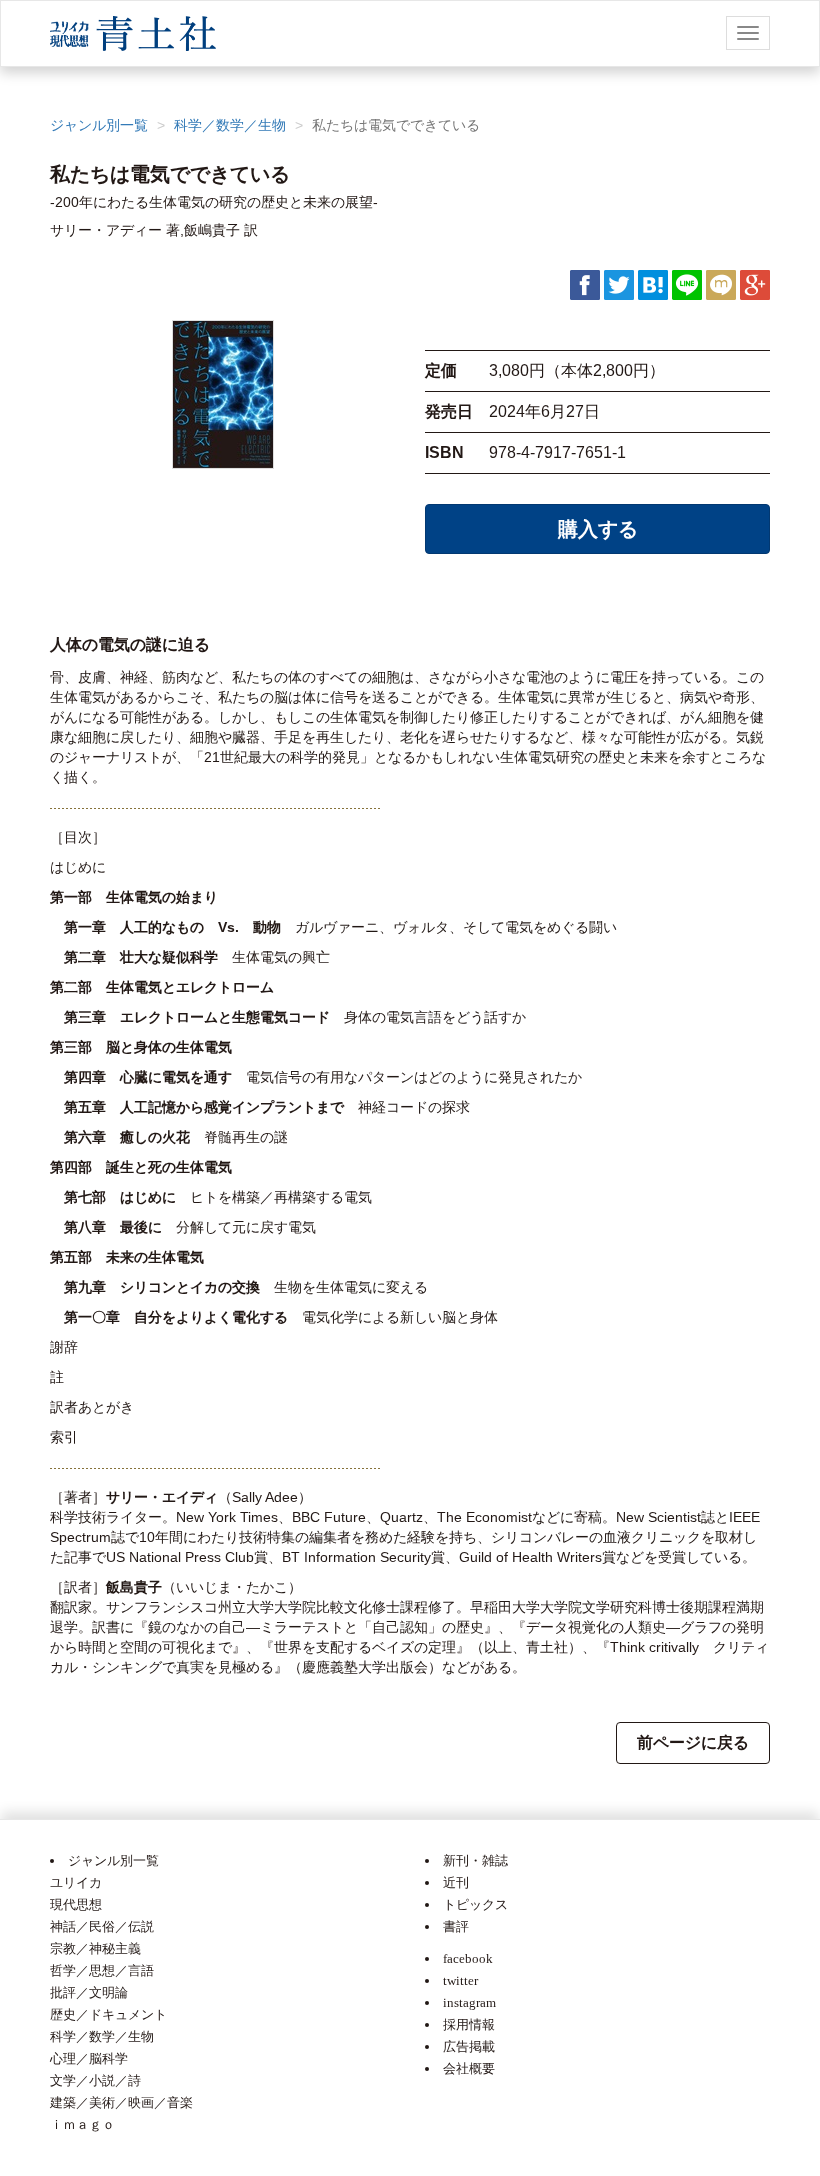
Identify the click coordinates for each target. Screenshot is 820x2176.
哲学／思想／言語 (102, 1970)
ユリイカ (76, 1882)
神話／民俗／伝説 (102, 1926)
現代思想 (76, 1904)
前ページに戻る (693, 1742)
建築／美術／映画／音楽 (121, 2102)
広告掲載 (469, 2046)
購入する (598, 529)
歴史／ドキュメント (108, 2014)
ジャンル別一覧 (99, 125)
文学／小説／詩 (95, 2080)
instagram (469, 2002)
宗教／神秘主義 (95, 1948)
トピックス (475, 1904)
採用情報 (469, 2024)
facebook (468, 1958)
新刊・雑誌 (475, 1860)
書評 (456, 1926)
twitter (460, 1980)
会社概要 (469, 2068)
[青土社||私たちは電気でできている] (653, 284)
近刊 (456, 1882)
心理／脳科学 (89, 2058)
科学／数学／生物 (230, 125)
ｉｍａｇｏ (82, 2124)
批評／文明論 (89, 1992)
